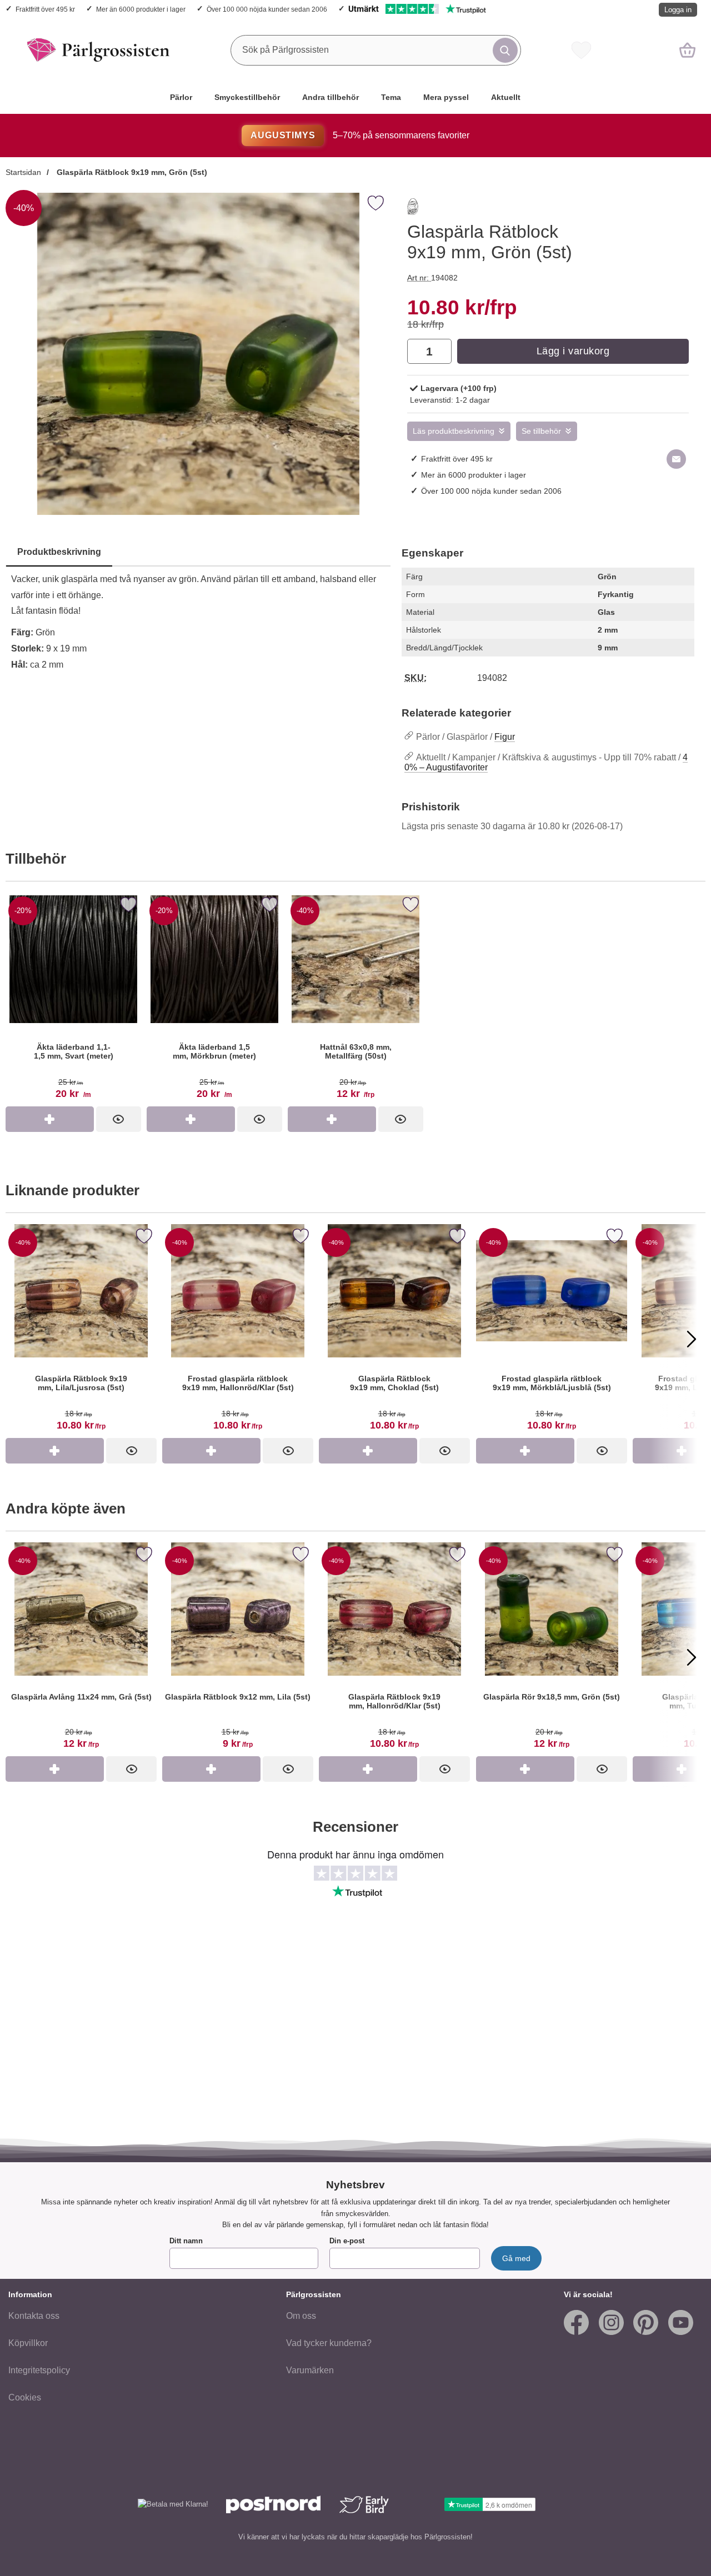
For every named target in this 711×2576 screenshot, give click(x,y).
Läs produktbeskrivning (454, 431)
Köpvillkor (28, 2343)
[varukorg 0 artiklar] (687, 50)
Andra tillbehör (331, 97)
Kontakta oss (34, 2316)
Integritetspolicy (39, 2370)
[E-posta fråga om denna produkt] (676, 459)
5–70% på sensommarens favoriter (360, 135)
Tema (391, 97)
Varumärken (310, 2370)
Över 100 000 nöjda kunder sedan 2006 (267, 9)
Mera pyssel (446, 97)
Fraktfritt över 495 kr (45, 9)
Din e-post (347, 2241)
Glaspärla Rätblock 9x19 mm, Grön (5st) (131, 172)
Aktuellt (506, 97)
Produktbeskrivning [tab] (59, 552)
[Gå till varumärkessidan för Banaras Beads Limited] (413, 209)
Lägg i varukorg (573, 351)
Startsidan (23, 172)
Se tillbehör (541, 431)
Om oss (301, 2316)
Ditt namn (186, 2241)
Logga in (678, 10)
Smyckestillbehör (247, 97)
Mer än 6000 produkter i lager (141, 9)
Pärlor (181, 97)
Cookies (25, 2397)
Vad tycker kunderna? (329, 2343)
